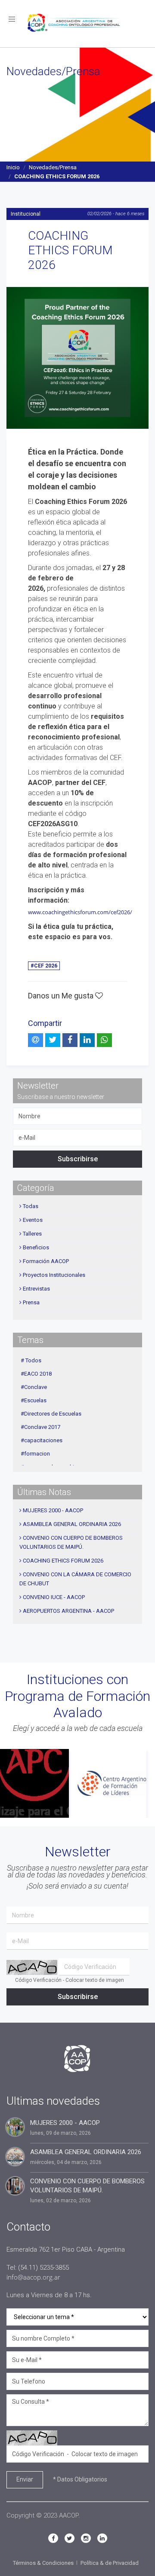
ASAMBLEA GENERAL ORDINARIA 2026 (72, 1524)
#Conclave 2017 (40, 1427)
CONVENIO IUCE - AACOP (54, 1597)
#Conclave (34, 1387)
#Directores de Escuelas (51, 1414)
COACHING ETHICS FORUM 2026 (63, 1561)
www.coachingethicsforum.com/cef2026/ (80, 912)
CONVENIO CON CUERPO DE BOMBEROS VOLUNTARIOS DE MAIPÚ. (87, 2186)
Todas (31, 1206)
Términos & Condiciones (43, 2563)
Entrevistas (36, 1289)
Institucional (26, 214)
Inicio (13, 167)
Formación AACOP (46, 1261)
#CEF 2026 (44, 966)
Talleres (32, 1234)
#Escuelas (34, 1400)
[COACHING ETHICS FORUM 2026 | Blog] (77, 358)
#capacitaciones (42, 1440)
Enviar (25, 2479)
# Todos (31, 1360)
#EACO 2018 (36, 1374)
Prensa (31, 1302)
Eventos (33, 1220)
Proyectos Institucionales (54, 1275)
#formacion (35, 1454)
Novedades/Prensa (53, 167)
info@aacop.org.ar (33, 2277)
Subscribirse (78, 1159)
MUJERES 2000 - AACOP (53, 1510)
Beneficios (36, 1247)
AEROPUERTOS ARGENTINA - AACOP (68, 1611)
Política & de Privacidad (110, 2563)
